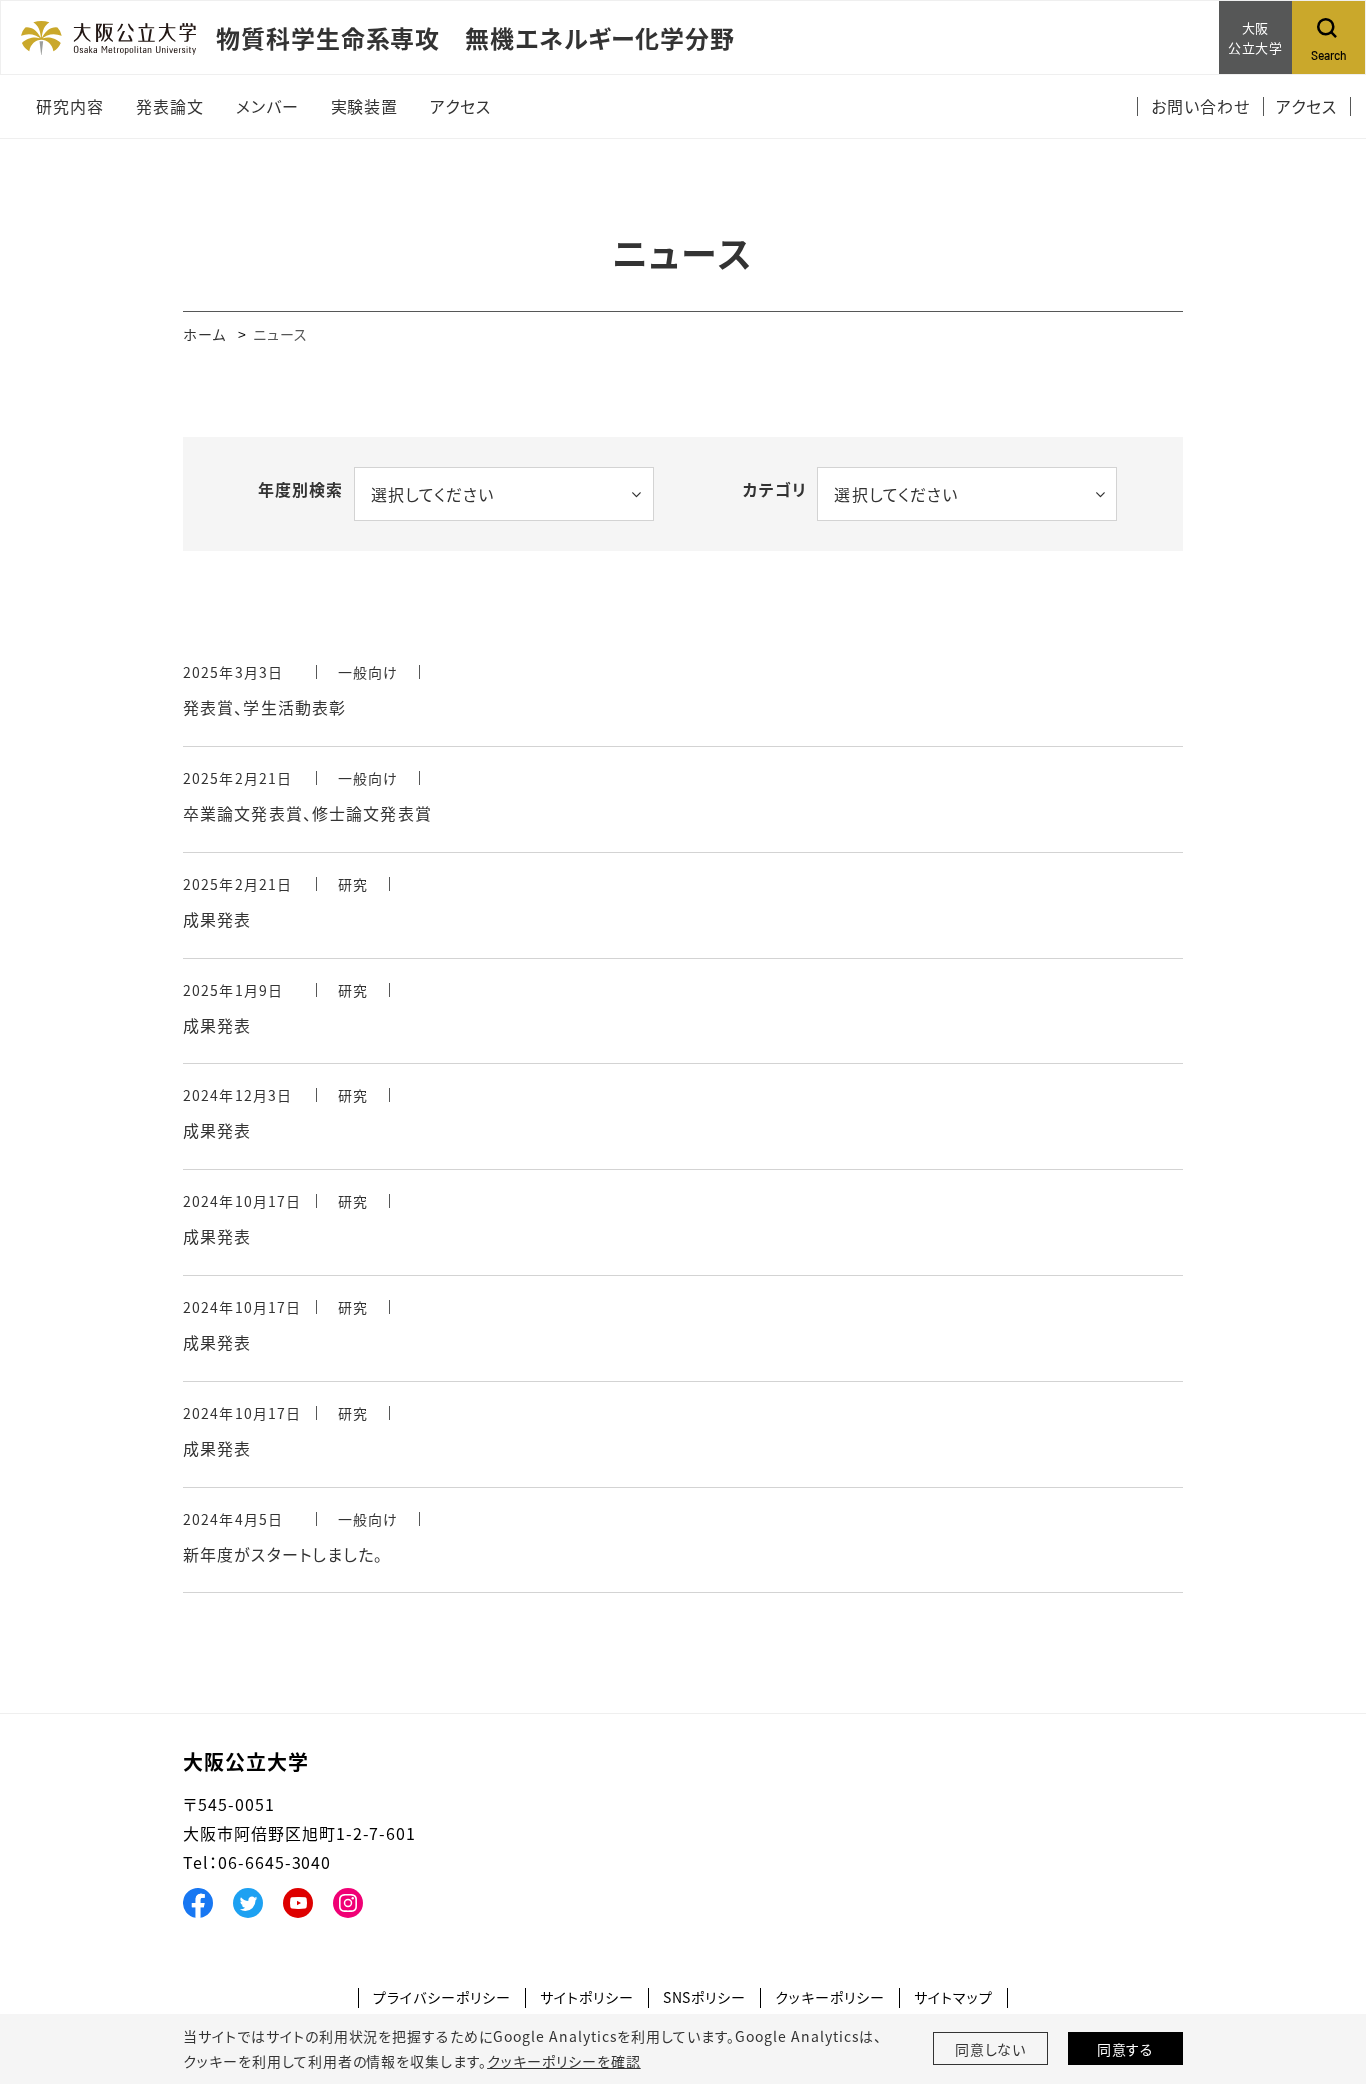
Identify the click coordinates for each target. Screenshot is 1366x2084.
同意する (1126, 2049)
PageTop (1321, 1978)
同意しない (991, 2049)
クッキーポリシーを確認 (564, 2061)
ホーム (204, 334)
